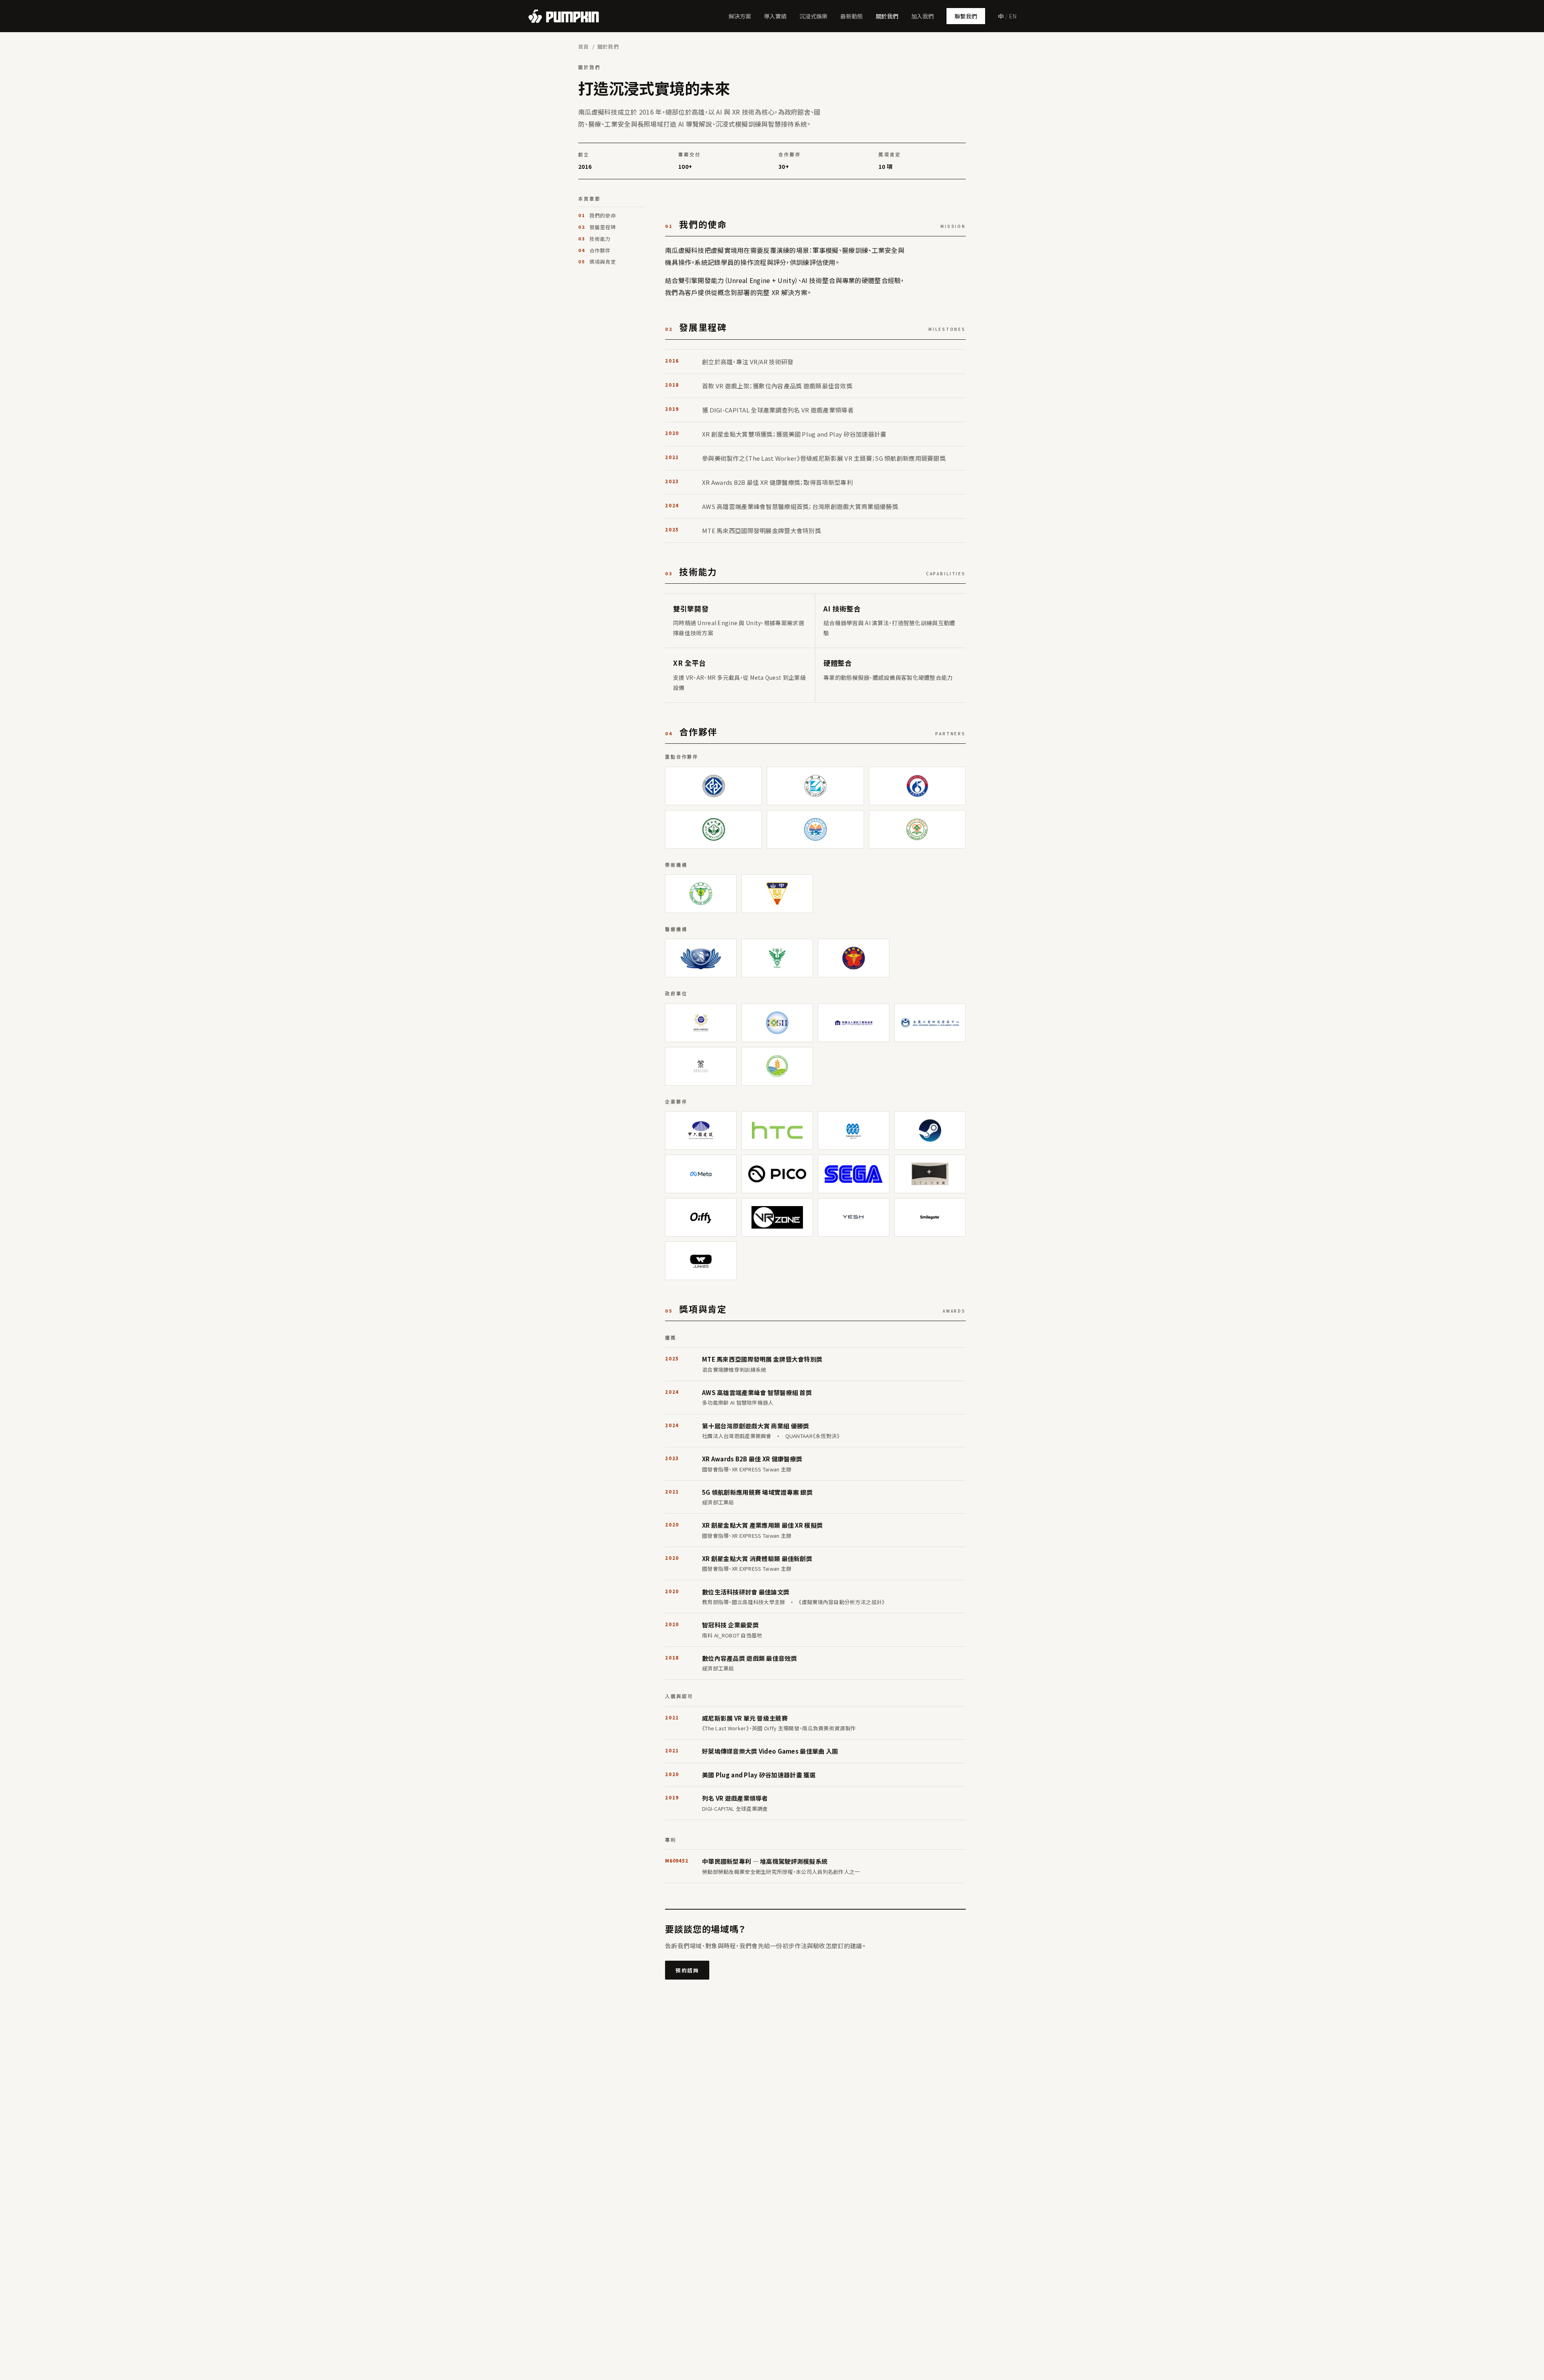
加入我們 (922, 16)
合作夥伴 (600, 250)
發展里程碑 (603, 227)
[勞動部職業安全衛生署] (777, 1023)
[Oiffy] (701, 1217)
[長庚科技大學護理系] (917, 829)
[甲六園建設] (701, 1130)
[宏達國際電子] (777, 1130)
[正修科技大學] (917, 786)
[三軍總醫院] (854, 958)
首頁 (584, 46)
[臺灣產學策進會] (701, 1066)
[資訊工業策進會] (854, 1023)
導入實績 (775, 16)
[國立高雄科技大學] (815, 829)
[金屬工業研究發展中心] (930, 1023)
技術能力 (600, 239)
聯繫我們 (966, 16)
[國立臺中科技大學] (713, 786)
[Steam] (930, 1130)
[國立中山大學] (713, 829)
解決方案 (740, 16)
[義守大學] (815, 786)
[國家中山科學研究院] (701, 1023)
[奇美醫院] (777, 958)
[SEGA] (854, 1174)
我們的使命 (603, 215)
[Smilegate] (930, 1217)
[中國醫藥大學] (701, 894)
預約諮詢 (687, 1970)
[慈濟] (701, 958)
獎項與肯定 (603, 262)
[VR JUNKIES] (701, 1261)
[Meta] (701, 1174)
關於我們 (887, 16)
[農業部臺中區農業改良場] (777, 1066)
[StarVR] (930, 1174)
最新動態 (852, 16)
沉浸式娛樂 (813, 16)
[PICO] (777, 1174)
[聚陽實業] (854, 1130)
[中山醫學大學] (777, 894)
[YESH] (854, 1217)
